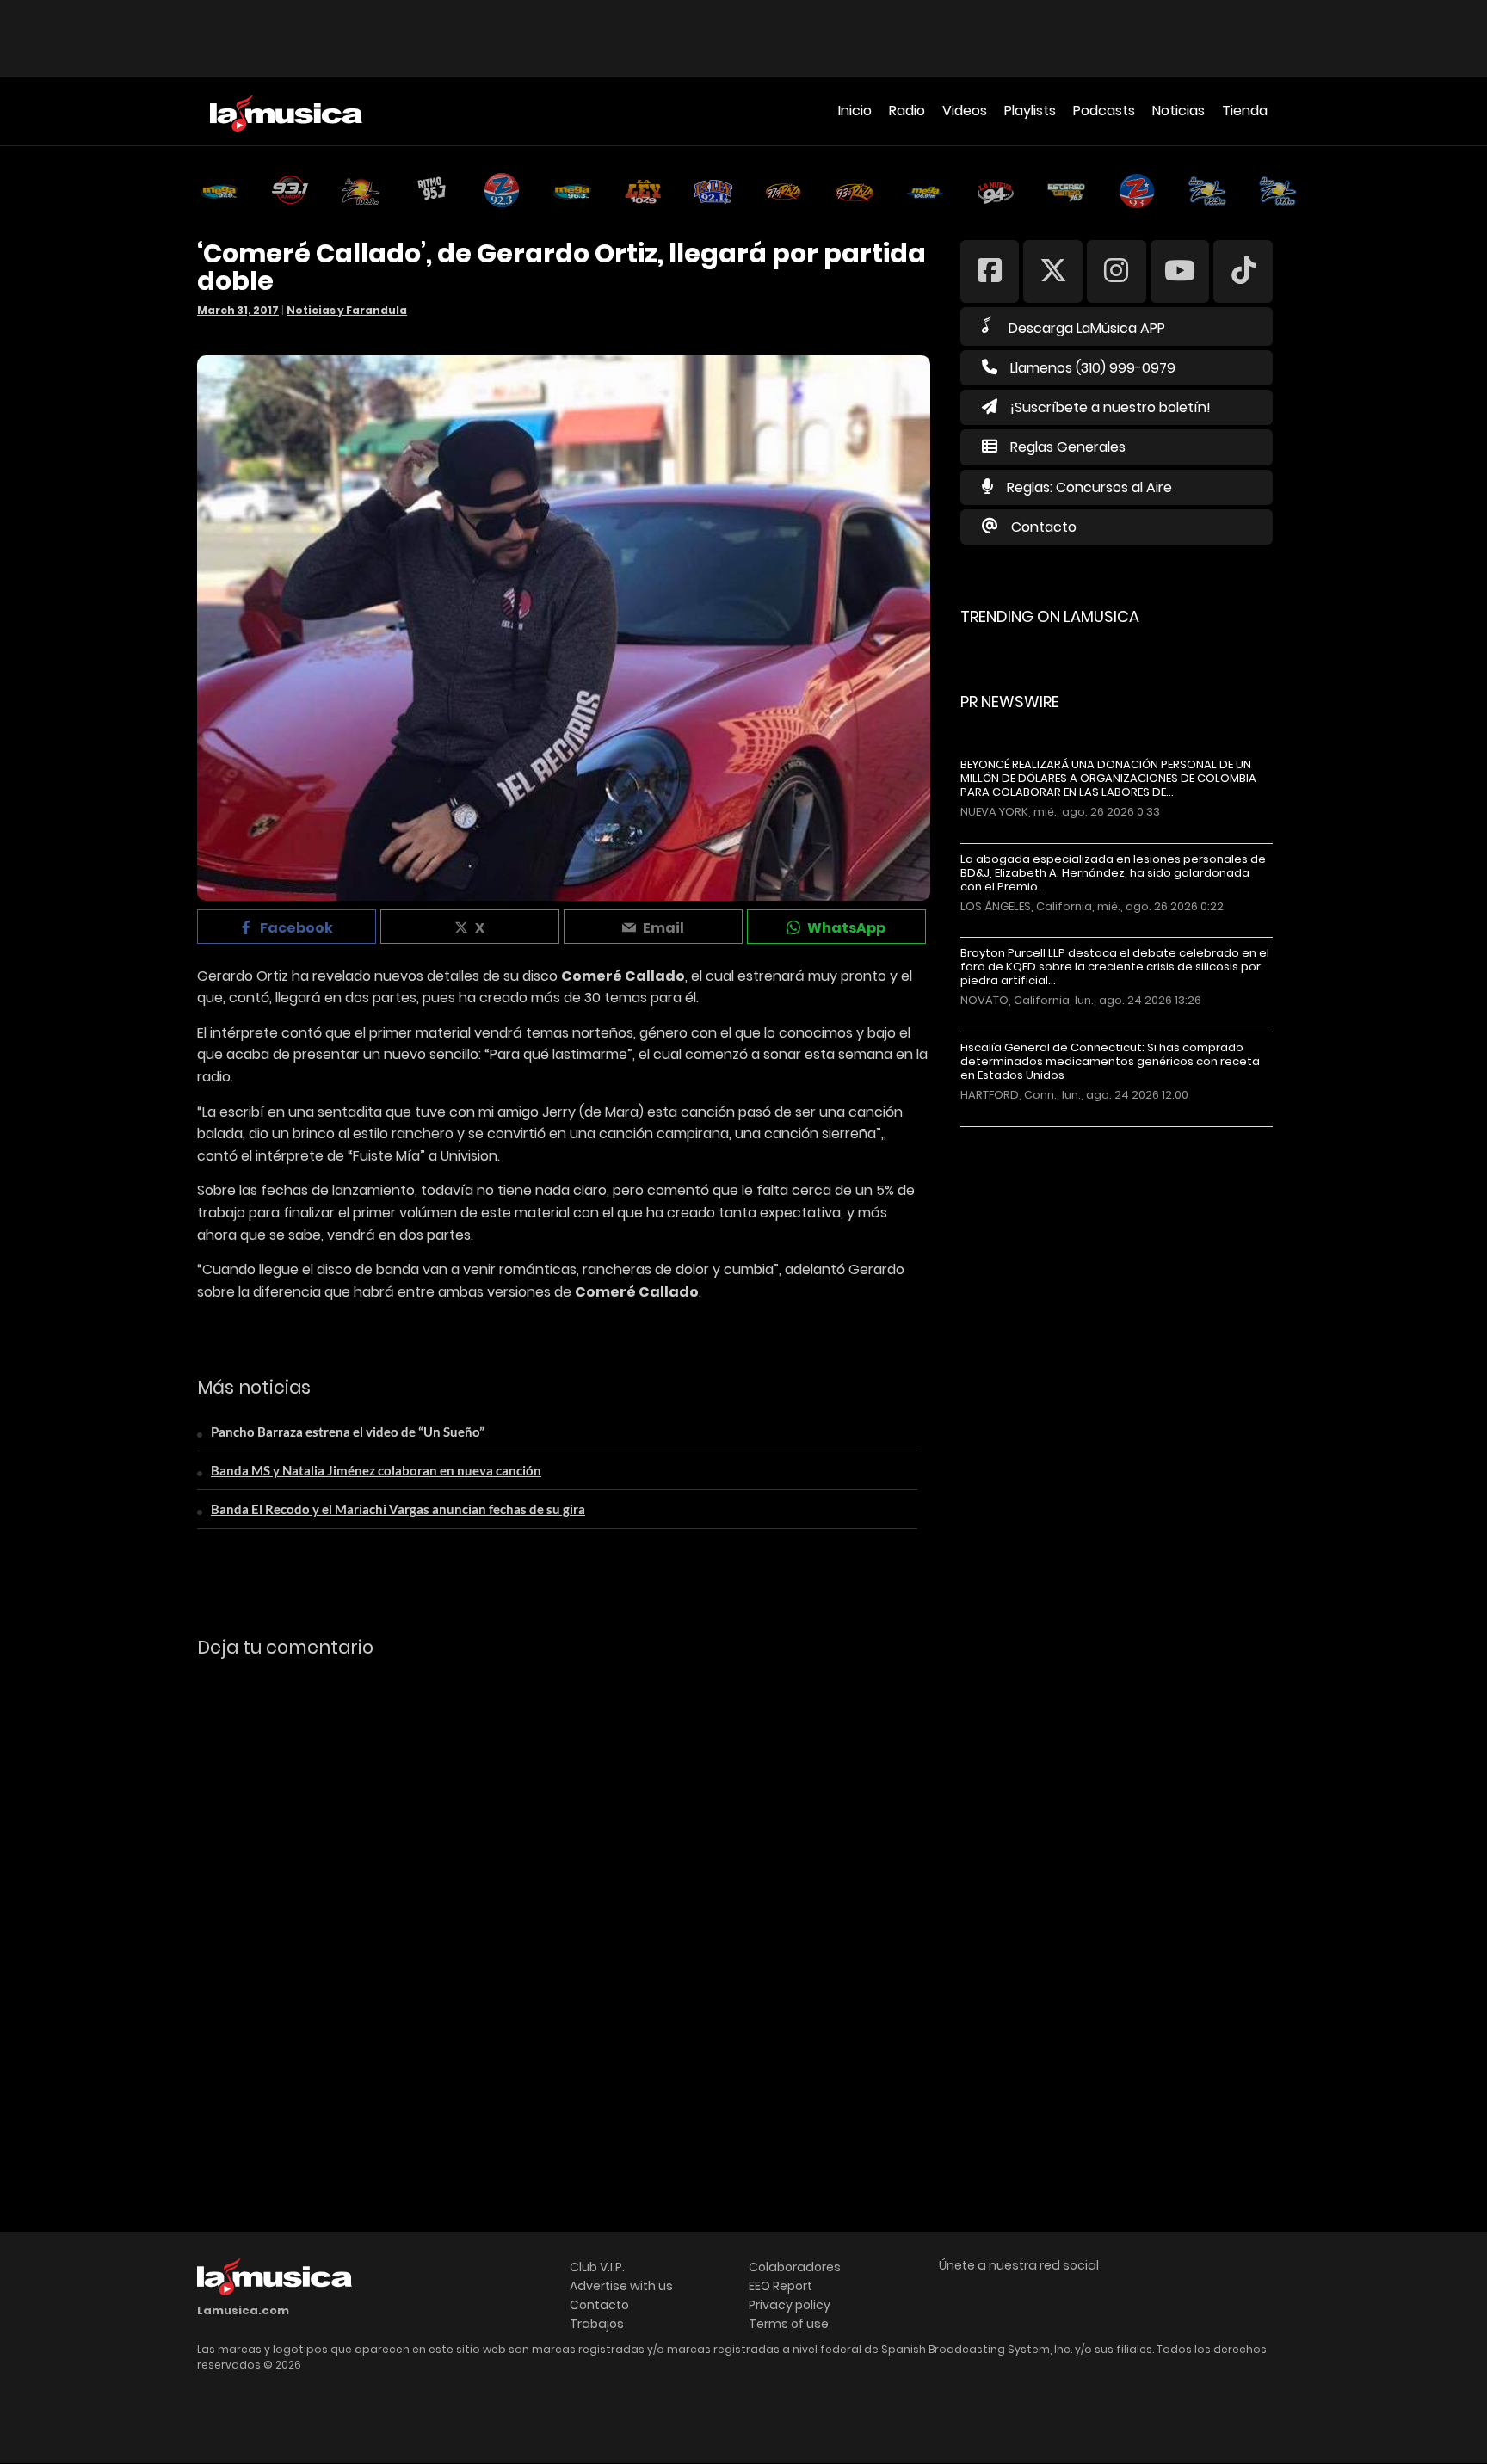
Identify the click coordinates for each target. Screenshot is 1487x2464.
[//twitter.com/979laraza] (1053, 271)
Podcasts (1104, 111)
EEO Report (781, 2286)
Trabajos (597, 2324)
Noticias (1178, 111)
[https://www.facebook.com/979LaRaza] (990, 271)
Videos (965, 111)
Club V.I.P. (597, 2267)
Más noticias (1018, 1135)
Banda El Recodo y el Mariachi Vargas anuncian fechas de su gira (398, 1509)
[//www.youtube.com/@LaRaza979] (1180, 271)
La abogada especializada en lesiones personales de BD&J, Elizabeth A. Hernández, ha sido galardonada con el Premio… (1113, 873)
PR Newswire (1010, 702)
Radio (907, 111)
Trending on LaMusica (1050, 616)
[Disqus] (564, 1907)
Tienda (1245, 111)
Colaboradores (795, 2267)
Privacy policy (790, 2305)
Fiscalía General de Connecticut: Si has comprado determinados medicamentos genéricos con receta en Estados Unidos (1110, 1062)
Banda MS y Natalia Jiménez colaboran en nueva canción (376, 1470)
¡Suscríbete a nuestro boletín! (1111, 407)
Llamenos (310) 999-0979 (1093, 368)
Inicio (855, 111)
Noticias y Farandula (347, 310)
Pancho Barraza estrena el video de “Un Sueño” (348, 1432)
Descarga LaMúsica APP (1087, 328)
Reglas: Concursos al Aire (1089, 487)
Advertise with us (621, 2286)
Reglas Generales (1068, 447)
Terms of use (789, 2324)
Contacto (1044, 527)
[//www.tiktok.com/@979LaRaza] (1243, 271)
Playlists (1030, 111)
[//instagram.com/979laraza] (1117, 271)
